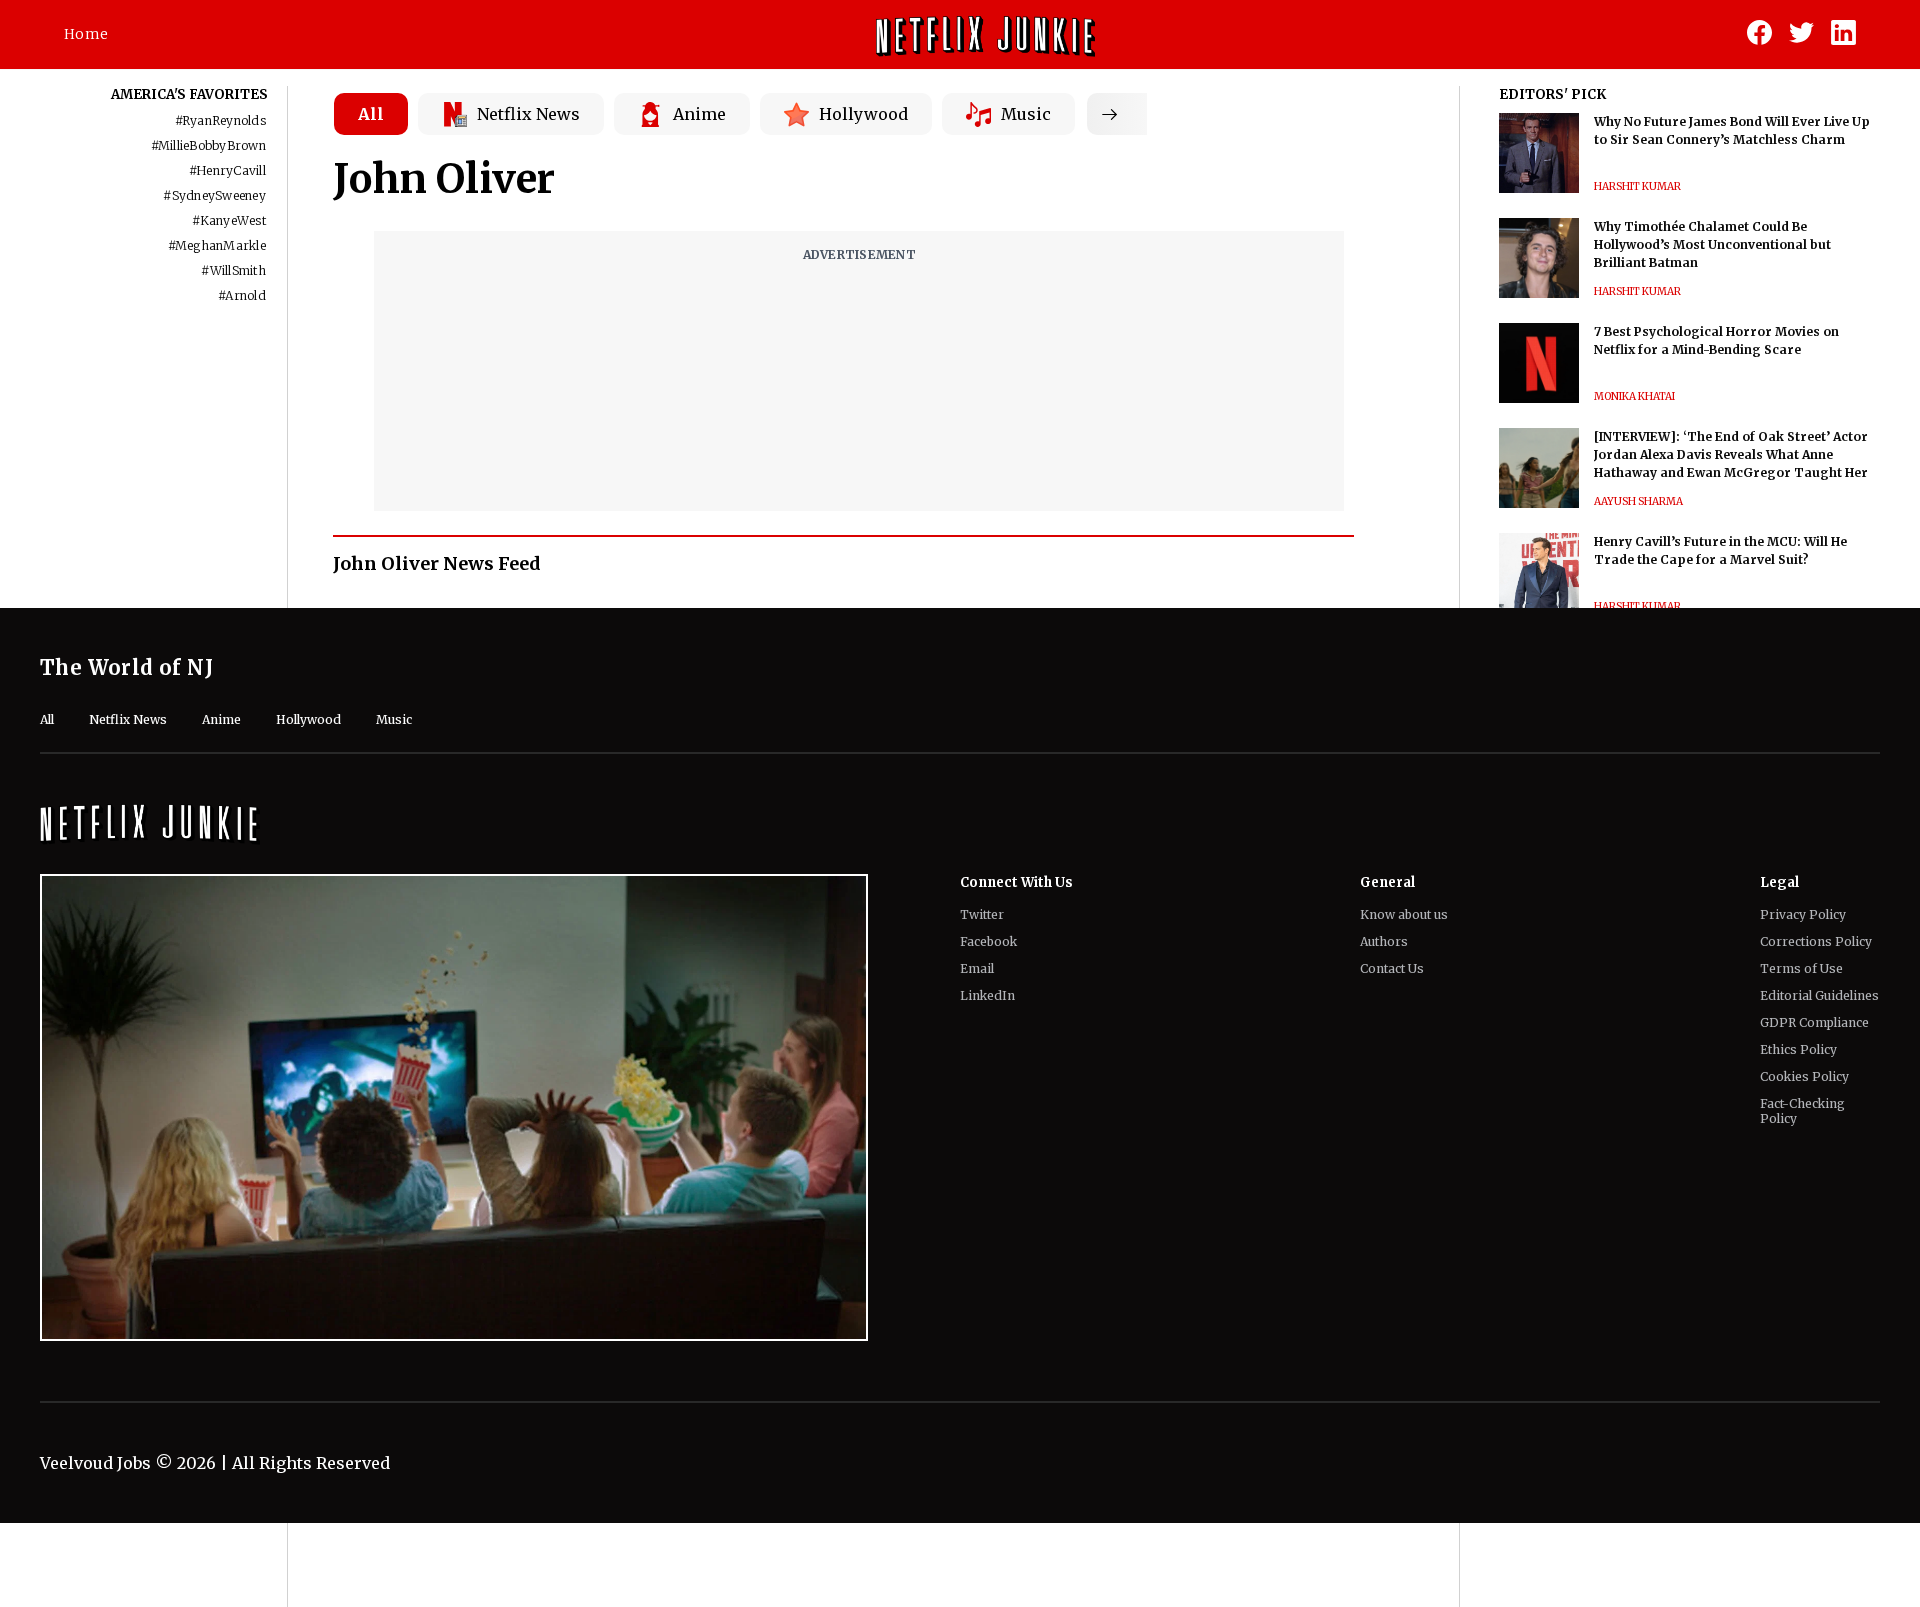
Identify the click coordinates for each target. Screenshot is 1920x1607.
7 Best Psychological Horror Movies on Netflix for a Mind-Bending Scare (1716, 340)
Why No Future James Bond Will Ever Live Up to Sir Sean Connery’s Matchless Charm (1732, 130)
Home (86, 34)
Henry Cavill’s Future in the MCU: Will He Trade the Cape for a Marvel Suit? (1720, 550)
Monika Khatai (1634, 396)
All (371, 114)
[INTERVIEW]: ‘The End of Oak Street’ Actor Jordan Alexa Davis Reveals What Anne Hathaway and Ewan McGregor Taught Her (1731, 454)
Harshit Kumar (1637, 186)
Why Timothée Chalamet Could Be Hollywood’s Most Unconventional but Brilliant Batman (1712, 244)
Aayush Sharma (1638, 501)
